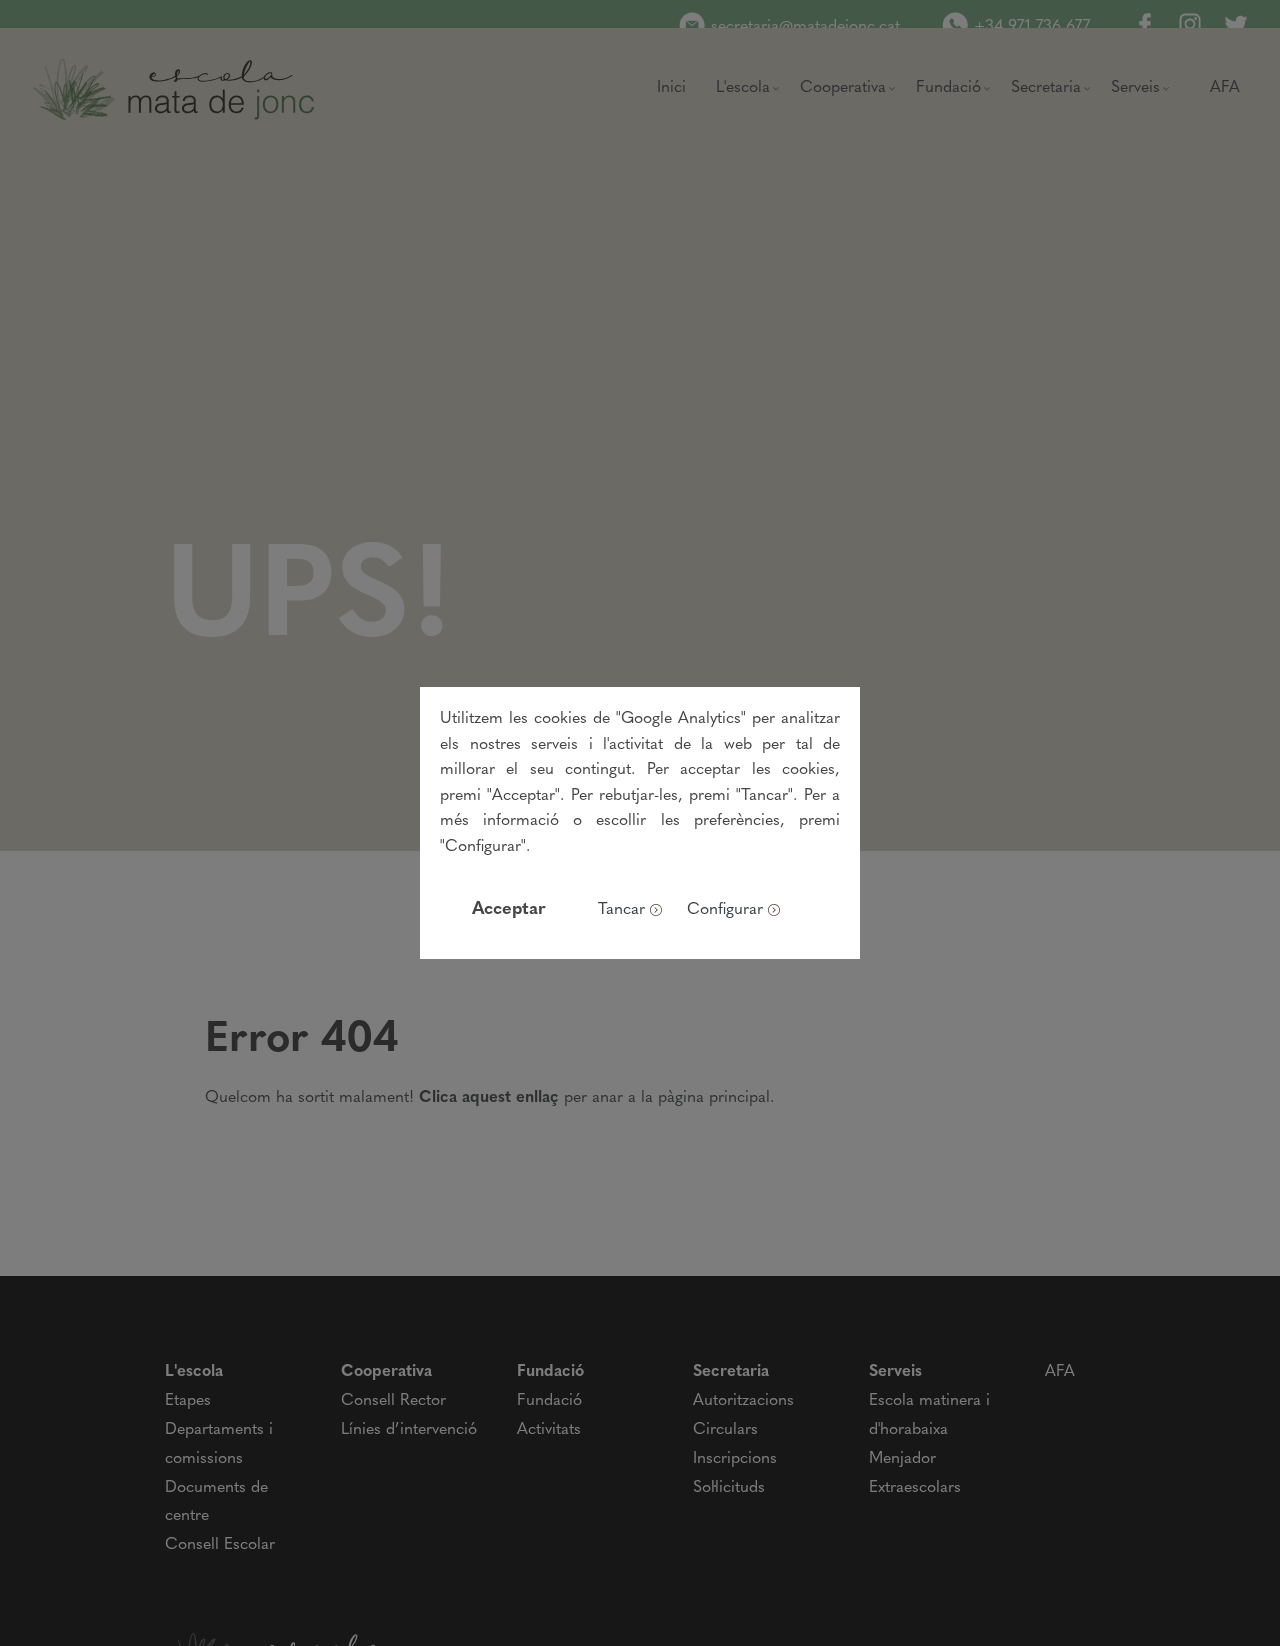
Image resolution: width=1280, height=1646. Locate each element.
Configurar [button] (725, 910)
